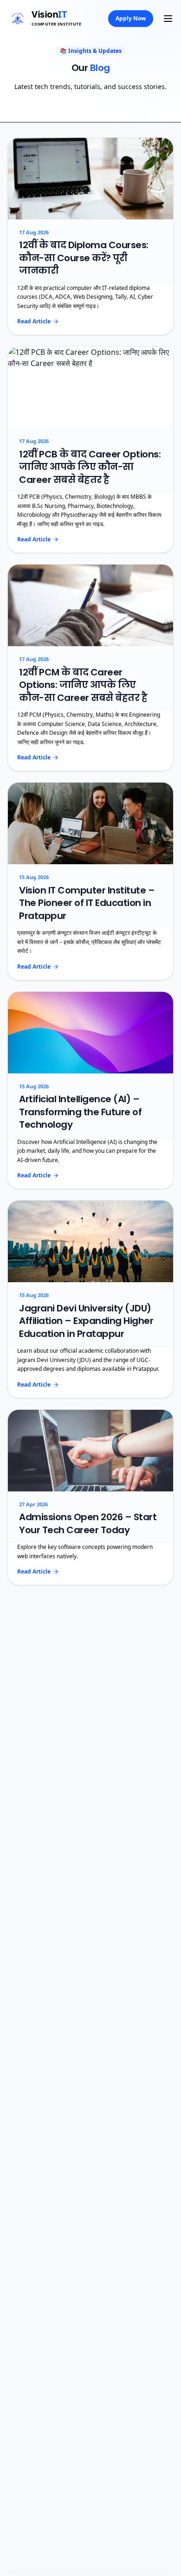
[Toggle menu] (168, 19)
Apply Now (131, 18)
